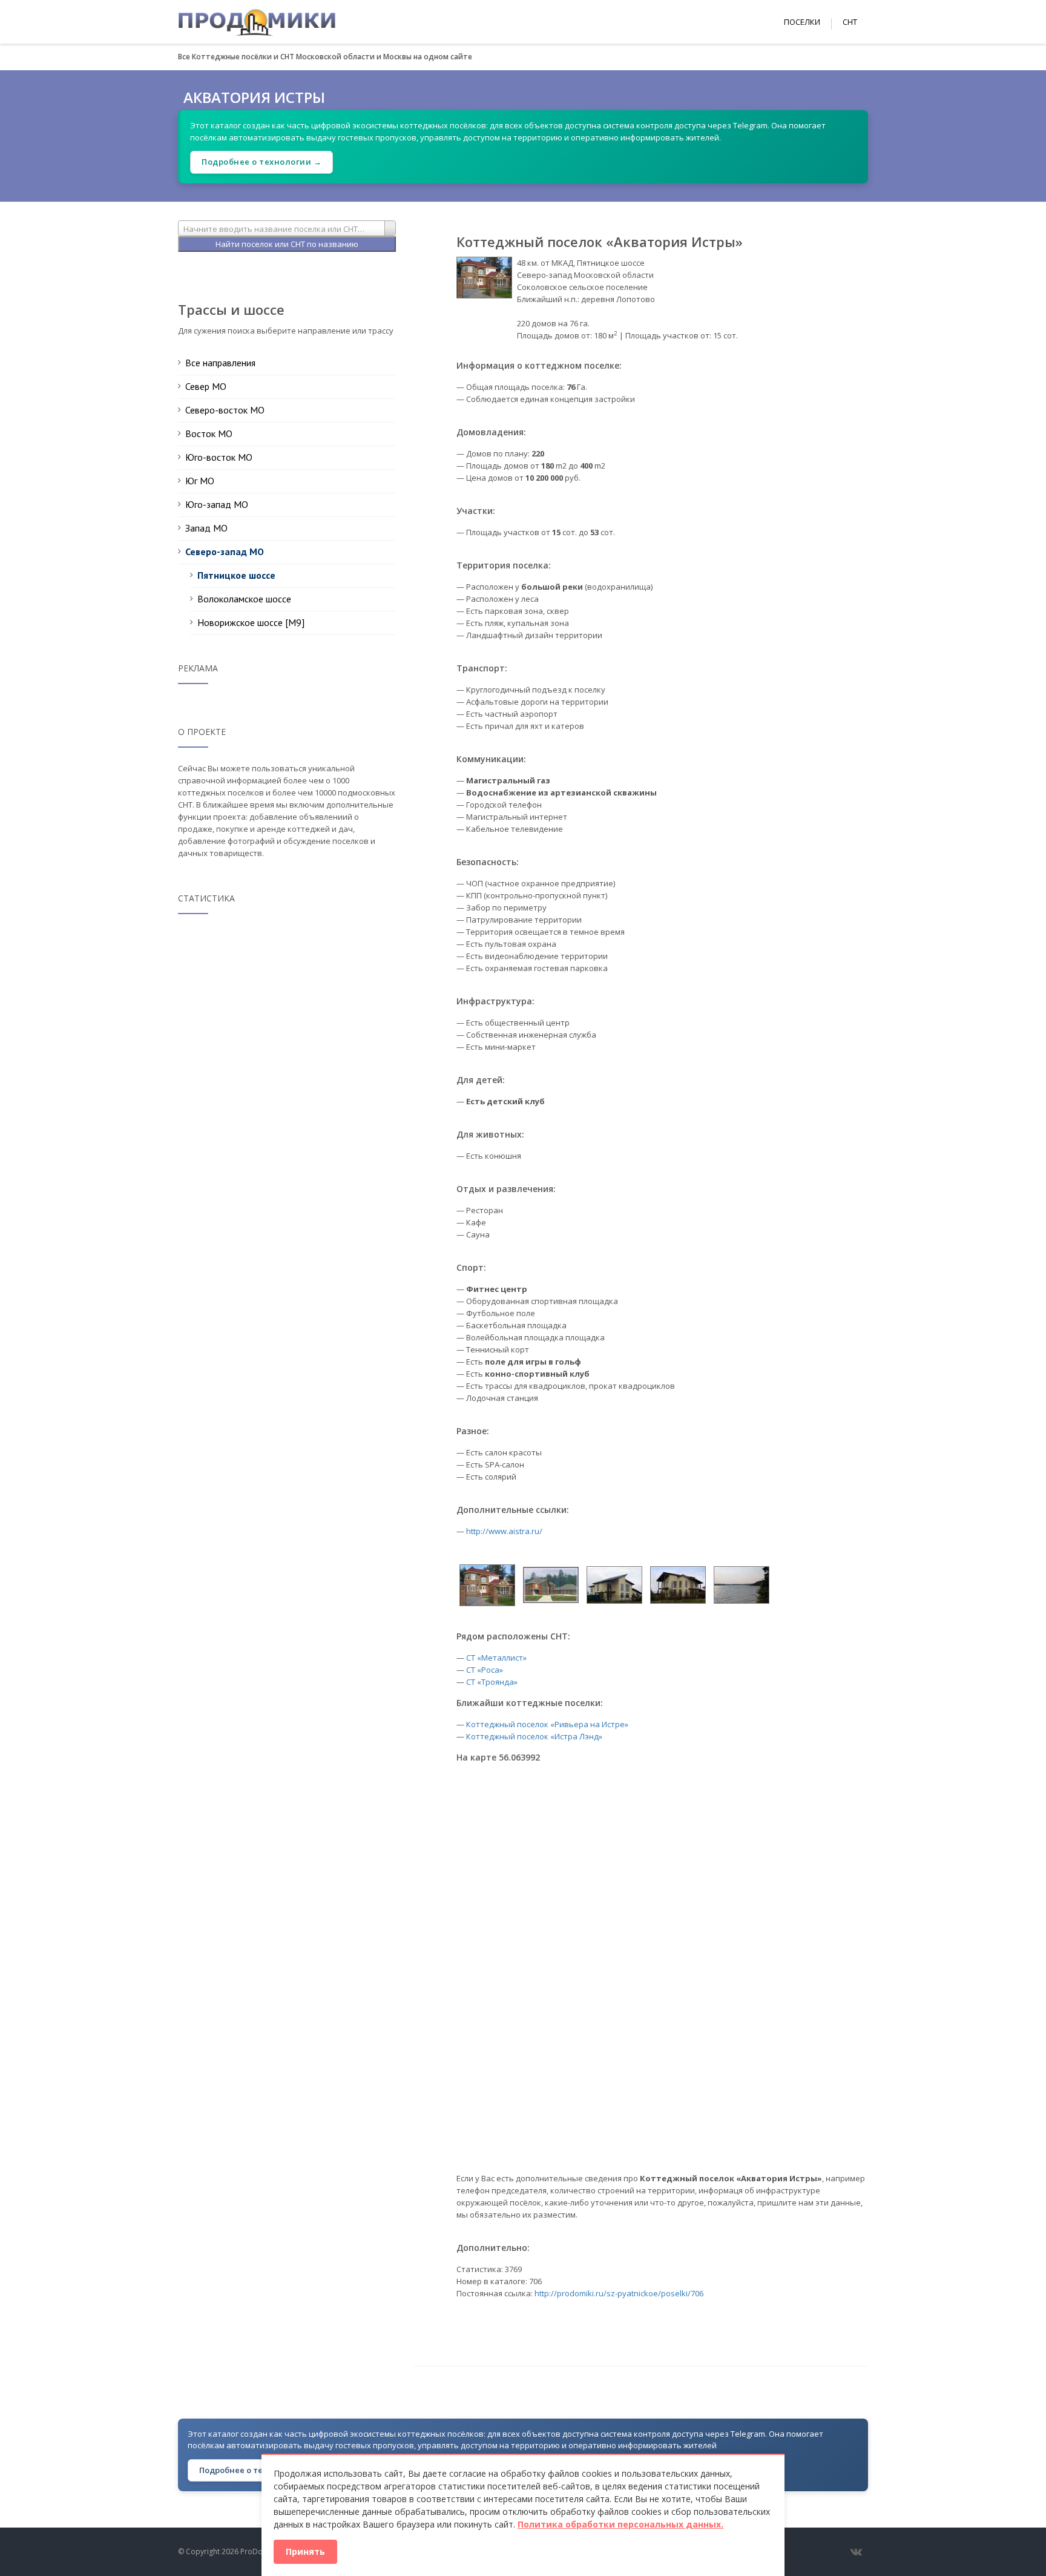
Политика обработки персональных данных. (620, 2524)
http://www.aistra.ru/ (504, 1531)
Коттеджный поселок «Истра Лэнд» (534, 1736)
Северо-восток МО (225, 410)
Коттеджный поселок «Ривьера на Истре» (547, 1724)
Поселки (802, 22)
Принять (305, 2551)
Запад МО (206, 528)
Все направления (220, 363)
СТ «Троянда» (492, 1682)
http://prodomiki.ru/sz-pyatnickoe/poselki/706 (619, 2293)
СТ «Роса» (485, 1670)
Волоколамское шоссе (244, 599)
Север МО (206, 386)
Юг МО (200, 481)
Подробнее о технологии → (261, 162)
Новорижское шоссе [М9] (251, 622)
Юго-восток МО (219, 457)
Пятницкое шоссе (236, 575)
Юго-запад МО (217, 504)
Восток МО (209, 433)
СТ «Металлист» (496, 1658)
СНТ (850, 22)
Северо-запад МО (225, 552)
